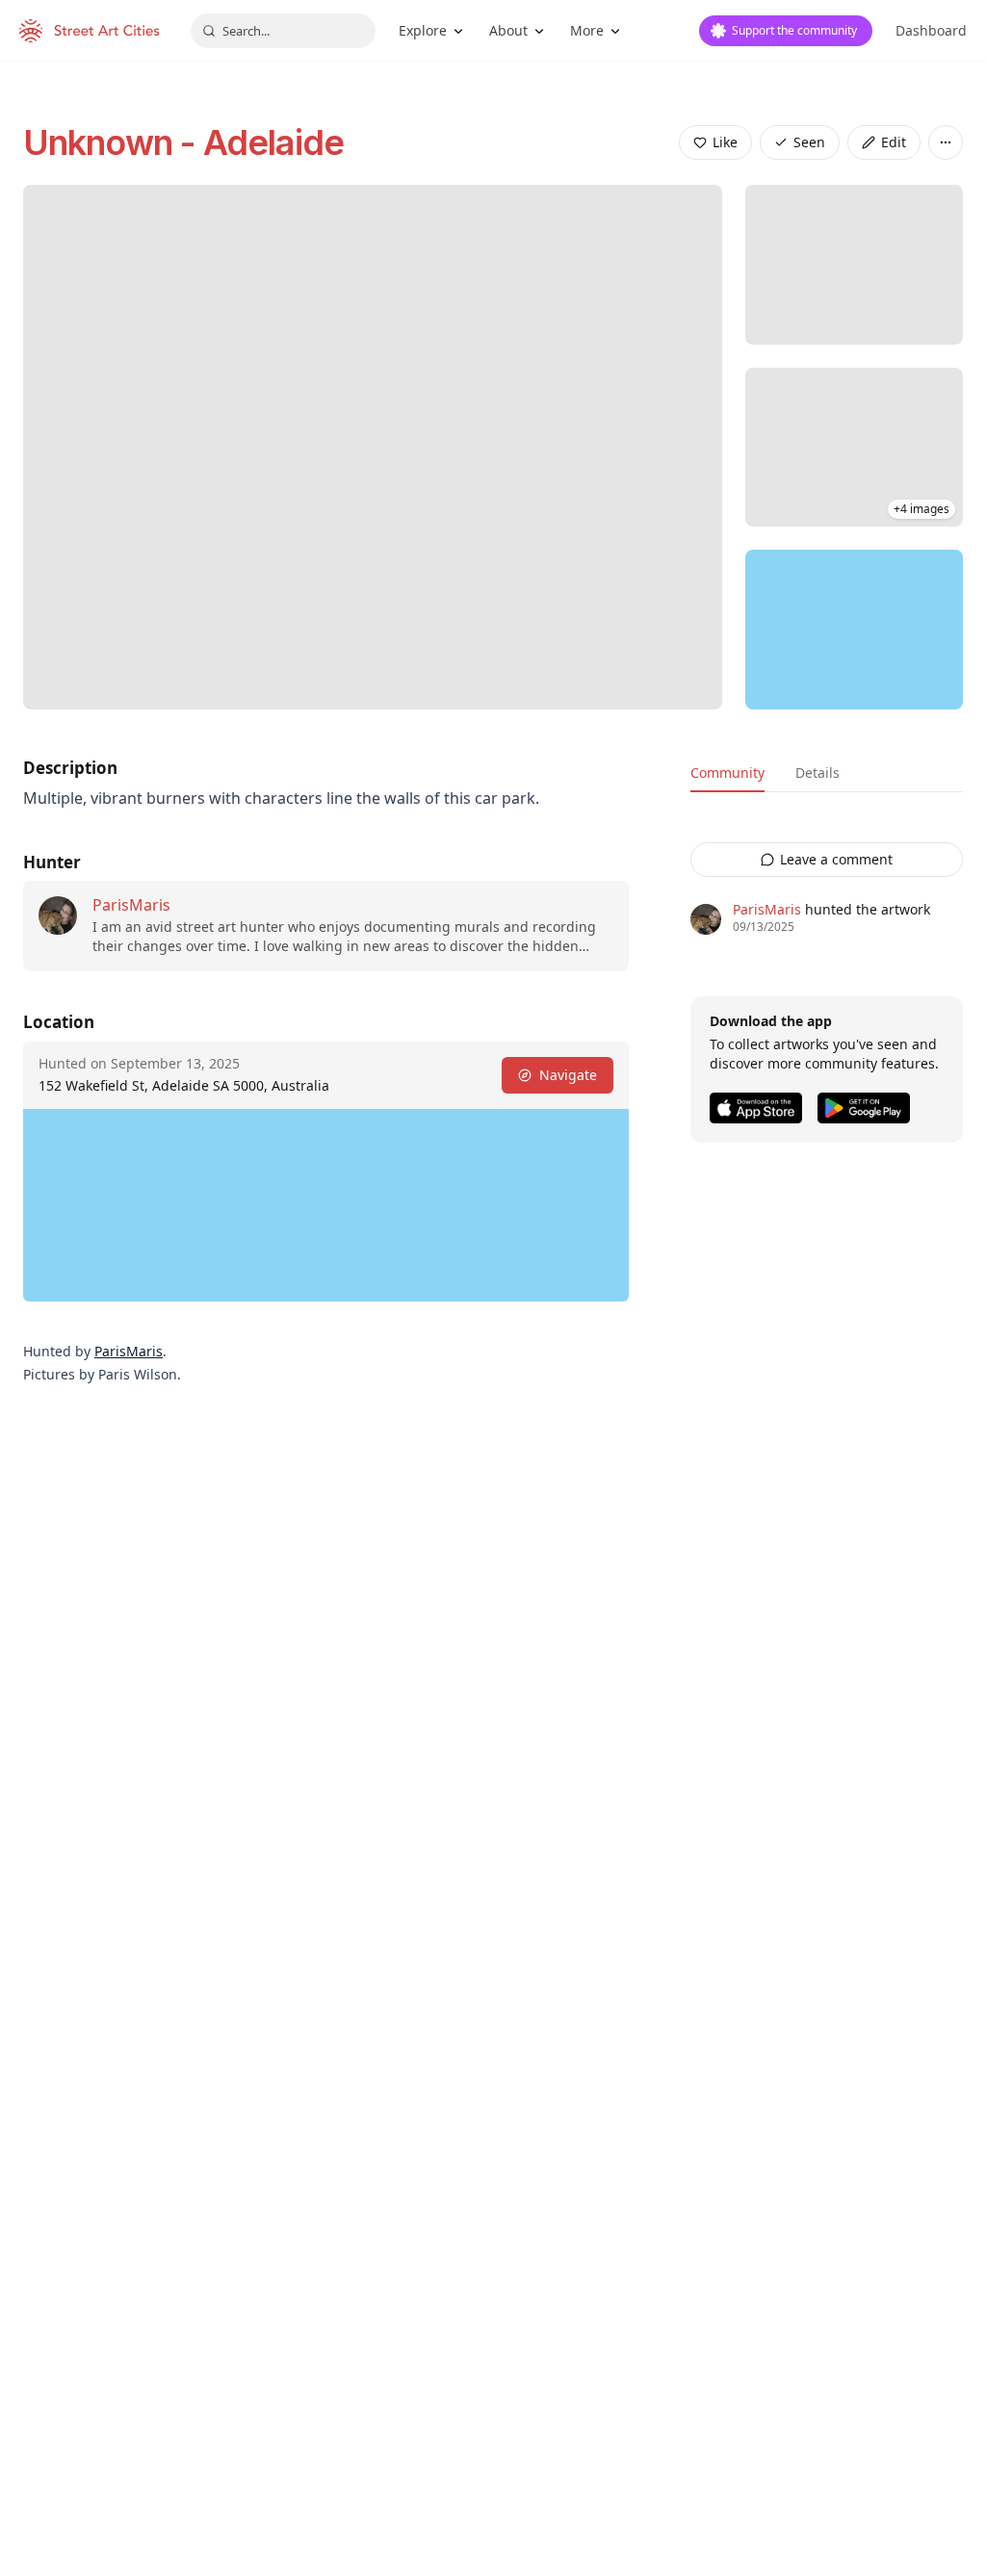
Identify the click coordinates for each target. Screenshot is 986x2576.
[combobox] (283, 31)
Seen (809, 142)
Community (727, 773)
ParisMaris (131, 905)
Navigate (568, 1075)
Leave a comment (836, 859)
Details (817, 773)
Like (725, 142)
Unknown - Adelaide (183, 142)
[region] (854, 630)
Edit (894, 142)
